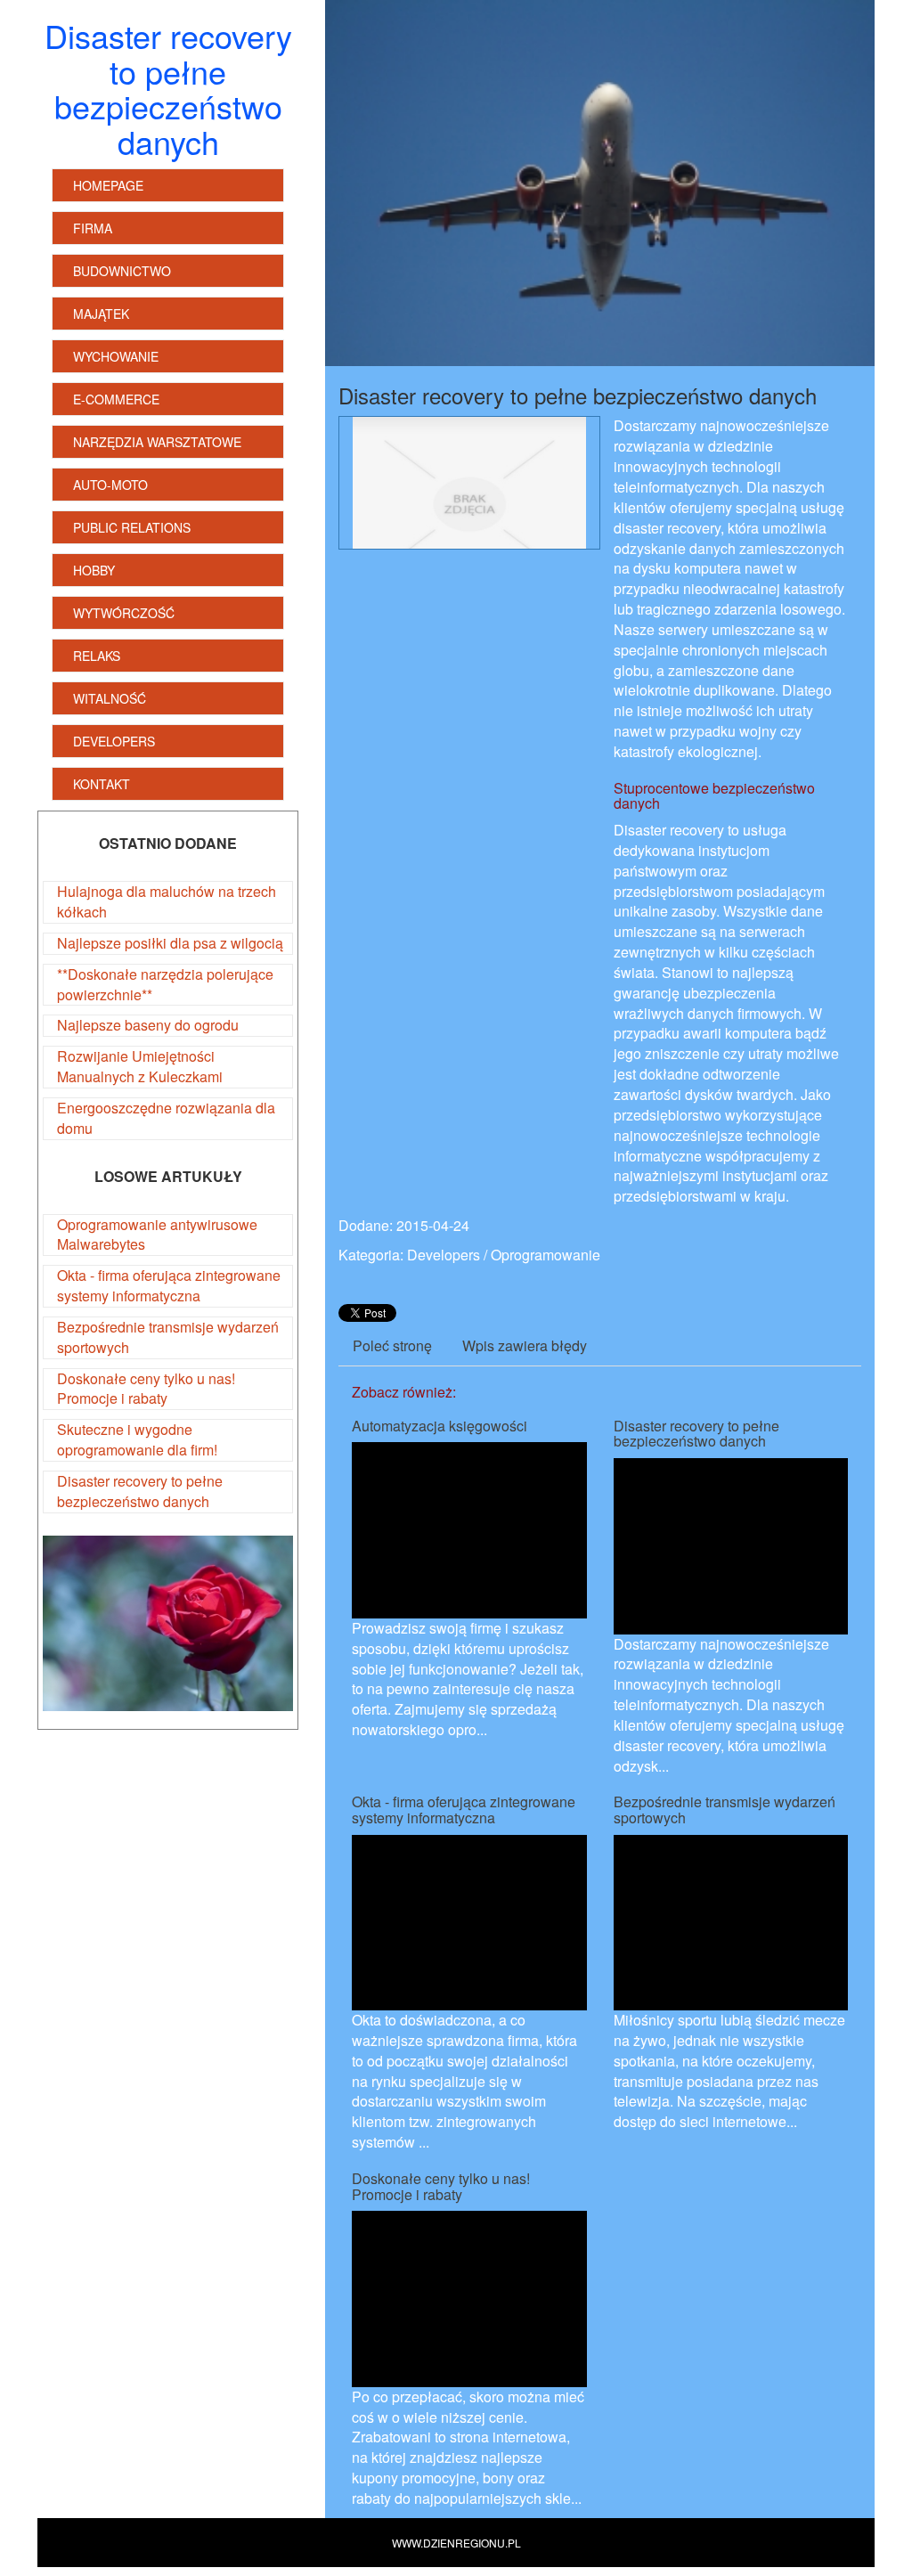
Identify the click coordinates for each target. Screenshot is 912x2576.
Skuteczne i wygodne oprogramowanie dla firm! (137, 1439)
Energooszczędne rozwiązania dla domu (166, 1118)
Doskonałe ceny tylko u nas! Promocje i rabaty (146, 1389)
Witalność (110, 698)
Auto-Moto (110, 485)
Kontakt (102, 784)
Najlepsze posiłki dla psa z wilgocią (170, 943)
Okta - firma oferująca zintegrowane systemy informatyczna (169, 1285)
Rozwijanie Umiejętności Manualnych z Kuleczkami (140, 1066)
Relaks (97, 656)
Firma (93, 228)
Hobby (94, 570)
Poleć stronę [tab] (392, 1345)
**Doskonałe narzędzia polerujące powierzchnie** (165, 984)
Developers (114, 741)
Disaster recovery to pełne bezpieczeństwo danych (140, 1491)
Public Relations (132, 527)
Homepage (108, 185)
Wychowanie (116, 356)
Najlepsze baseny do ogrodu (148, 1025)
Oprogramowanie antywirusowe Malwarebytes (157, 1235)
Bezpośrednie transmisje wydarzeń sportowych (168, 1337)
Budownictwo (122, 271)
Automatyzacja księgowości (440, 1426)
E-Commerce (116, 399)
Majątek (101, 314)
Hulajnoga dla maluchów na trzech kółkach (167, 901)
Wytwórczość (124, 613)
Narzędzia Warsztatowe (157, 442)
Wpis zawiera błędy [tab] (525, 1345)
